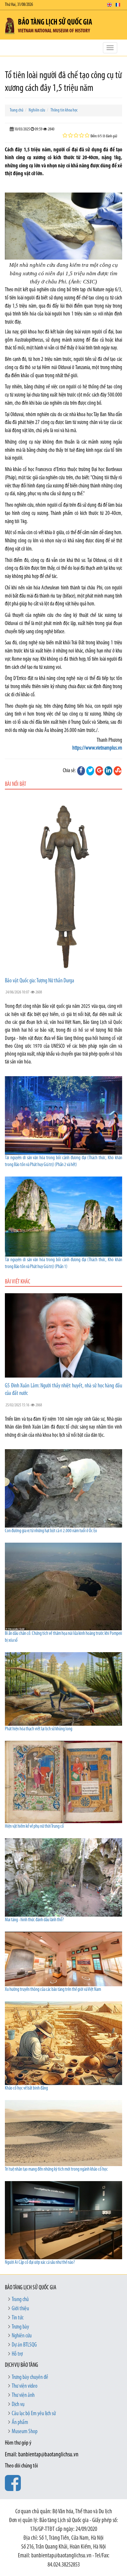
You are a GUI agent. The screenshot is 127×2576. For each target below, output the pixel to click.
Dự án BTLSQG (24, 2345)
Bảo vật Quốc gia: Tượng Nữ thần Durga (40, 981)
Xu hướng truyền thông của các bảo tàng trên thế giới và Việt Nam (53, 1990)
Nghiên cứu (37, 110)
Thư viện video (25, 2386)
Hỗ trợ (17, 2354)
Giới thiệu (20, 2309)
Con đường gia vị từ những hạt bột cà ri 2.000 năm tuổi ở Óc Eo (51, 1531)
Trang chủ (17, 110)
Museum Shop (25, 2432)
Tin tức (18, 2318)
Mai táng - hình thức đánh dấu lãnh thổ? (34, 1920)
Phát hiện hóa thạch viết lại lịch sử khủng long (39, 1729)
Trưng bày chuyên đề (30, 2378)
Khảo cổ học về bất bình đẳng (26, 2088)
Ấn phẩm (20, 2423)
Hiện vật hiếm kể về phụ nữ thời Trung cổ (34, 1827)
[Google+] (99, 771)
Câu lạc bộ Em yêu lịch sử (34, 2414)
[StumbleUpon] (118, 771)
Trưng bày (20, 2327)
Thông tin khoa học (64, 110)
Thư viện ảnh (23, 2396)
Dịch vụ (18, 2405)
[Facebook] (81, 771)
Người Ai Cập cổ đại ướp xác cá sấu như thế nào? (40, 2263)
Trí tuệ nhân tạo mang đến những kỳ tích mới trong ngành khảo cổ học (56, 2169)
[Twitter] (90, 771)
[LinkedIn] (108, 771)
